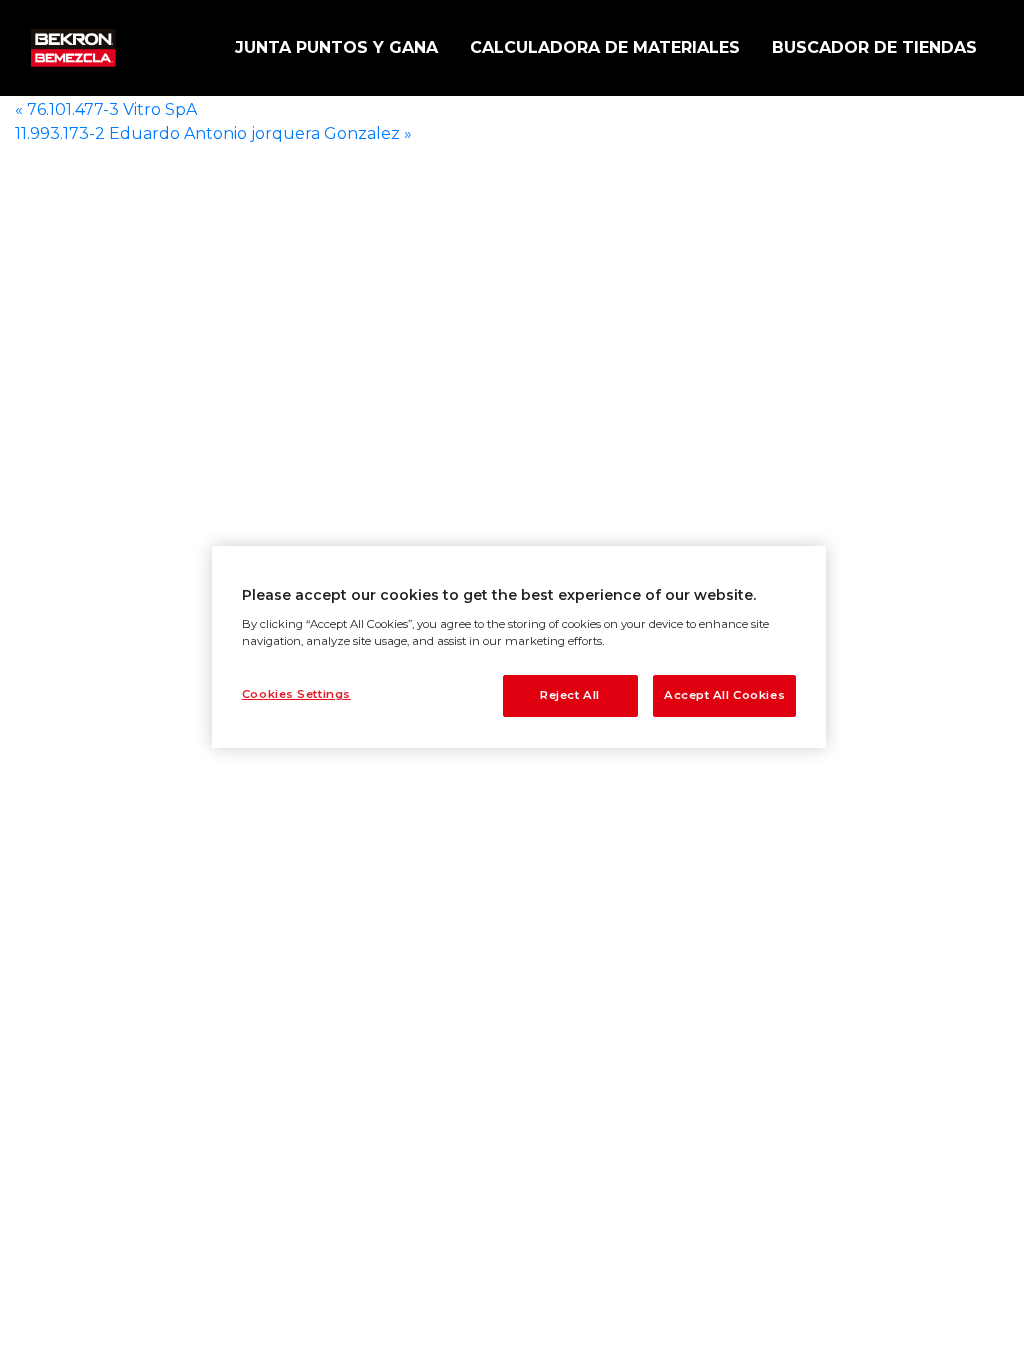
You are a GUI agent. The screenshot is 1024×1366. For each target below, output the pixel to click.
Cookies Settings (296, 694)
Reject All (570, 695)
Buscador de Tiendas (874, 47)
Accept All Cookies (724, 695)
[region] (519, 647)
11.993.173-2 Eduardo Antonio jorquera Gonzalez (213, 133)
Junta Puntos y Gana (336, 47)
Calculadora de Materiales (605, 47)
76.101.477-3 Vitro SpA (106, 109)
